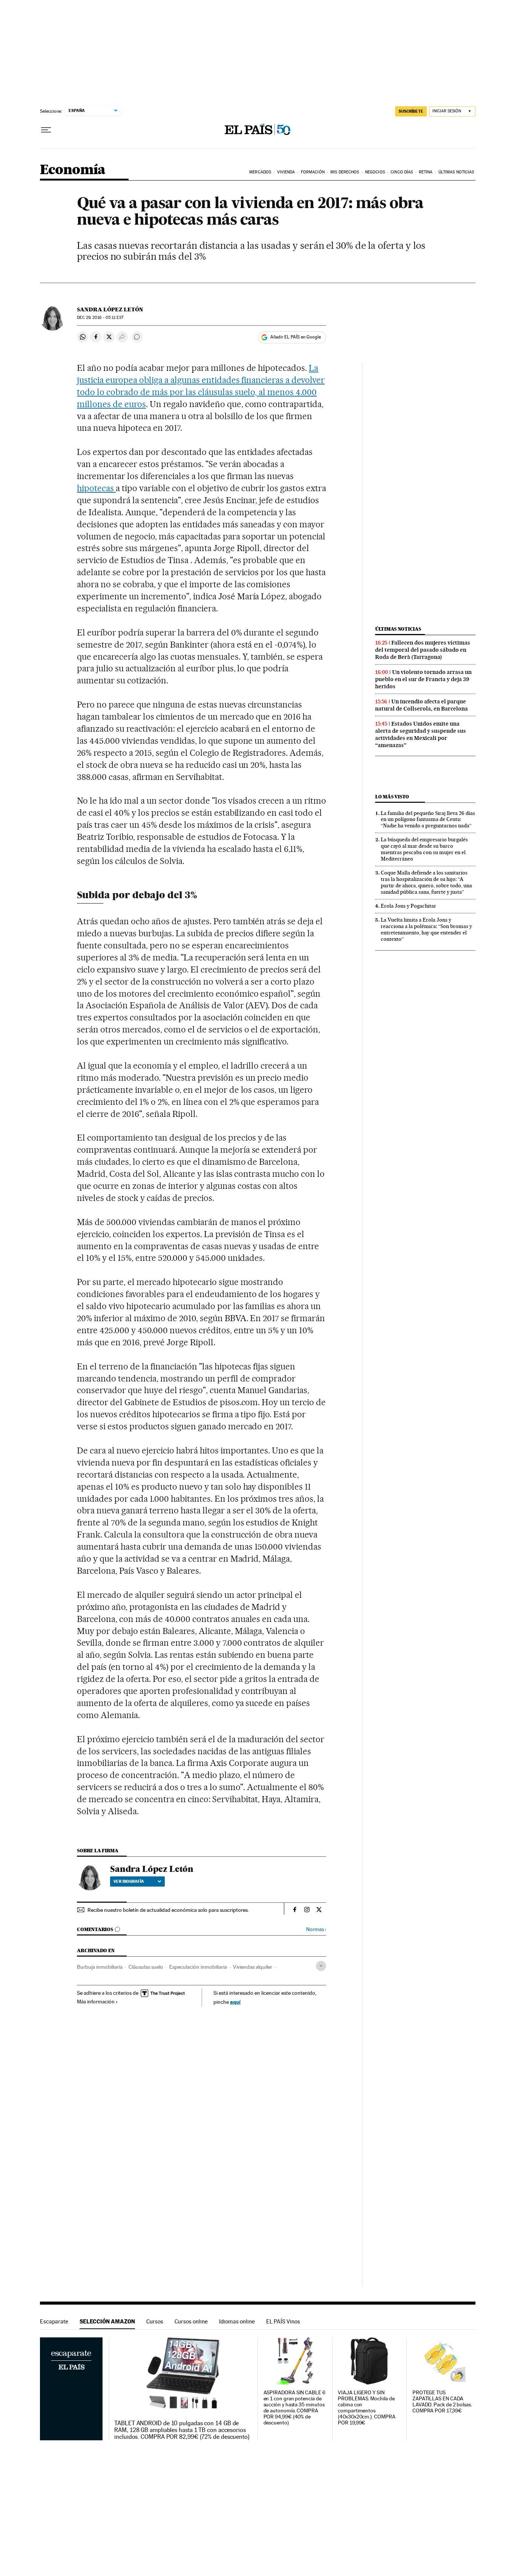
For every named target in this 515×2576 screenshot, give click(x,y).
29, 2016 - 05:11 (100, 318)
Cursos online (191, 2321)
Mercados (260, 172)
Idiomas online (237, 2321)
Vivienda (286, 172)
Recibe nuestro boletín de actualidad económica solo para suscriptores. (168, 1910)
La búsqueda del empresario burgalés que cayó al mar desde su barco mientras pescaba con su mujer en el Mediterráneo (424, 849)
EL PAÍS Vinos (283, 2321)
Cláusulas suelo (146, 1967)
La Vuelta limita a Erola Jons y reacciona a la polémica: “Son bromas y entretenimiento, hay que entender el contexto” (426, 929)
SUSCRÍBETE (411, 111)
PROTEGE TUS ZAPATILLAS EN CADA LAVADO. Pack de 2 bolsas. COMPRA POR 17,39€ (442, 2402)
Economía (73, 170)
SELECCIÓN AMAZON (107, 2321)
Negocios (375, 172)
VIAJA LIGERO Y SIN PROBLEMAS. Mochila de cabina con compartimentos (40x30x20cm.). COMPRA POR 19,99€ (366, 2408)
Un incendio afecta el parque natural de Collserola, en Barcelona (422, 705)
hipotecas (96, 488)
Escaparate (54, 2321)
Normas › (316, 1929)
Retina (426, 172)
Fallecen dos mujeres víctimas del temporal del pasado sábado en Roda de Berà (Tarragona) (423, 650)
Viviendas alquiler (253, 1967)
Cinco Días (402, 172)
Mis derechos (345, 172)
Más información (96, 2002)
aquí (235, 2002)
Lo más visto (392, 797)
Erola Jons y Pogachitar (408, 906)
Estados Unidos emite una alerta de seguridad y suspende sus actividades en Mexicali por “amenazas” (421, 734)
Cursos (155, 2321)
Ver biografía (129, 1881)
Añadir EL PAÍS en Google (296, 337)
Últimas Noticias (456, 172)
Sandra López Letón (110, 309)
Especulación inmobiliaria (198, 1967)
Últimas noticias (398, 629)
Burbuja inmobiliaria (100, 1967)
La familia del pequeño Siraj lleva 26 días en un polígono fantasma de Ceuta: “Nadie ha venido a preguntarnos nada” (428, 819)
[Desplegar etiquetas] (321, 1966)
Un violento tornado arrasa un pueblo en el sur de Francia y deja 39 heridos (423, 679)
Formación (313, 172)
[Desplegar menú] (46, 130)
